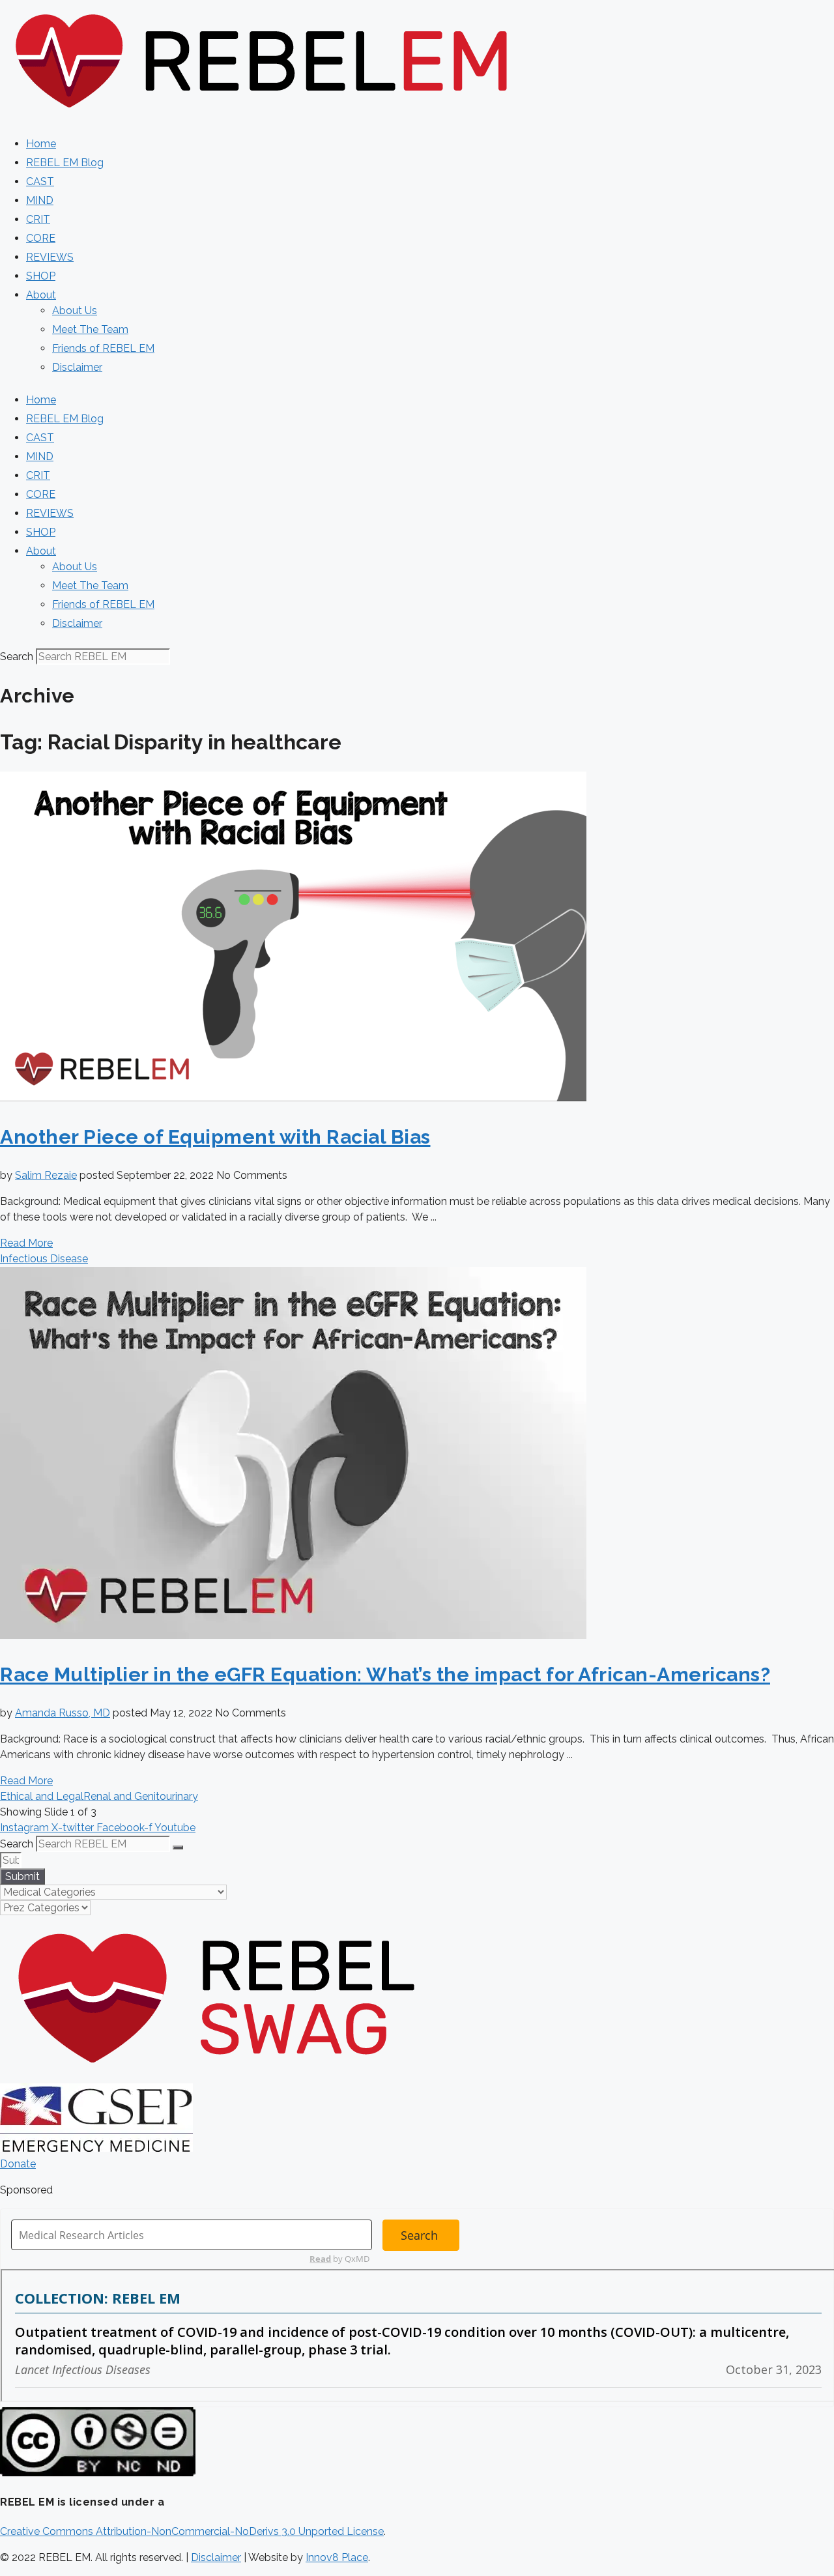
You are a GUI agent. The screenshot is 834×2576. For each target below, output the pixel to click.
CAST (40, 181)
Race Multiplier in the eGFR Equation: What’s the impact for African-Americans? (385, 1674)
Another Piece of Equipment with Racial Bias (215, 1137)
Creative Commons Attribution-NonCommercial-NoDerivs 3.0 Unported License (192, 2531)
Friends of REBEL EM (103, 348)
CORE (41, 238)
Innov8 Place (337, 2557)
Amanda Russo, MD (63, 1713)
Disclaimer (77, 367)
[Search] (178, 1847)
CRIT (38, 219)
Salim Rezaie (46, 1175)
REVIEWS (50, 257)
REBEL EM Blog (65, 163)
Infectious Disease (44, 1259)
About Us (75, 311)
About (41, 295)
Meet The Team (90, 329)
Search (17, 657)
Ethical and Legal (42, 1796)
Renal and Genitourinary (141, 1796)
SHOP (41, 276)
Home (41, 144)
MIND (40, 200)
